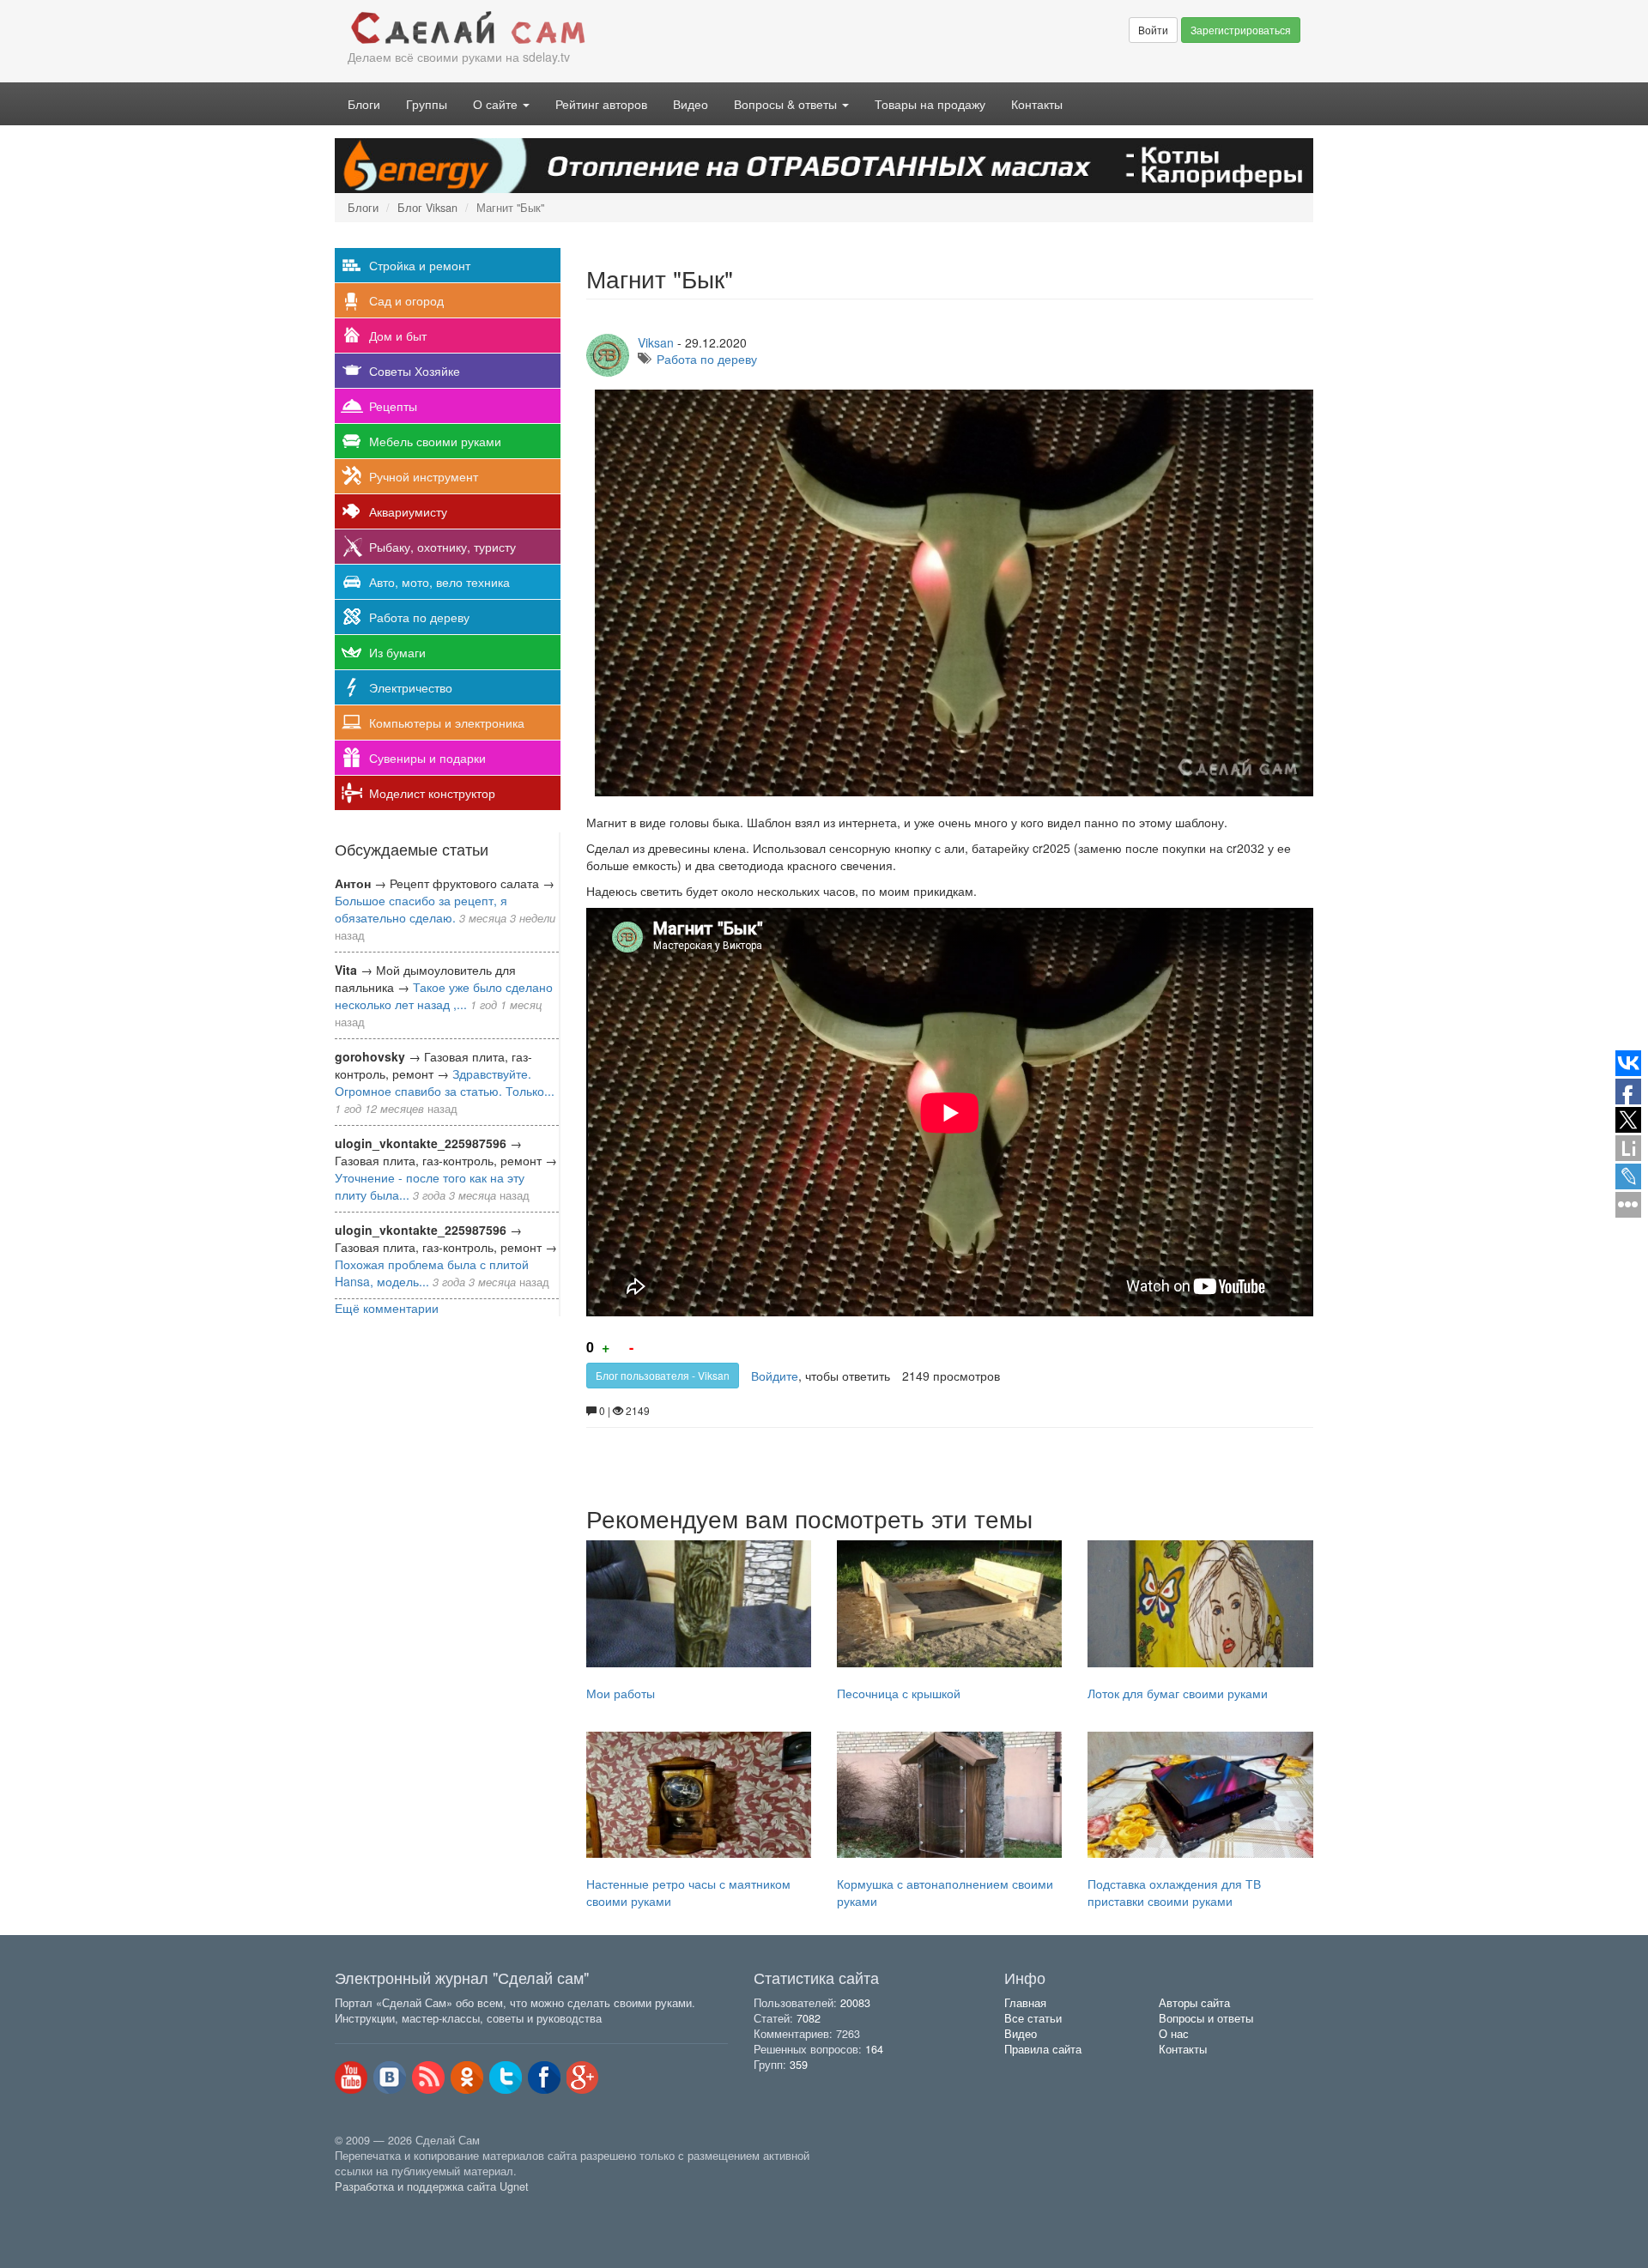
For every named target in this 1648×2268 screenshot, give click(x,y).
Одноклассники (467, 2077)
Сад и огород (406, 300)
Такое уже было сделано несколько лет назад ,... (444, 995)
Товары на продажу (930, 104)
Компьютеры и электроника (447, 723)
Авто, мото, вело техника (439, 582)
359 (799, 2065)
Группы (427, 104)
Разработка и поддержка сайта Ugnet (432, 2186)
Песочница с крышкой (899, 1693)
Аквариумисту (408, 511)
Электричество (411, 687)
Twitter (506, 2077)
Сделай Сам (579, 28)
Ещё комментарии (387, 1308)
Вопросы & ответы (787, 104)
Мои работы (621, 1693)
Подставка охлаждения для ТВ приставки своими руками (1174, 1892)
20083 (855, 2003)
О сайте (497, 104)
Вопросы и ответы (1206, 2018)
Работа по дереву (419, 617)
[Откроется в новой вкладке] (373, 2206)
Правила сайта (1043, 2049)
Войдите (775, 1376)
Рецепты (393, 406)
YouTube (351, 2077)
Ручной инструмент (424, 476)
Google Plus (583, 2077)
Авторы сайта (1194, 2003)
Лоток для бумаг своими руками (1178, 1693)
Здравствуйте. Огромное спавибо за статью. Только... (445, 1082)
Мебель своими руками (435, 441)
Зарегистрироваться (1241, 30)
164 (874, 2049)
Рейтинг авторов (601, 104)
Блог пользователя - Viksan (663, 1375)
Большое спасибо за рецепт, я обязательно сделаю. (421, 909)
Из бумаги (397, 652)
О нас (1174, 2034)
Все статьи (1033, 2018)
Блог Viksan (427, 208)
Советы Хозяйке (415, 371)
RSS (428, 2077)
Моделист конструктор (432, 793)
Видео (691, 104)
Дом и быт (398, 336)
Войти (1153, 30)
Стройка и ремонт (420, 265)
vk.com (390, 2077)
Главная (1025, 2003)
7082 (809, 2018)
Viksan (656, 342)
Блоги (364, 104)
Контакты (1037, 104)
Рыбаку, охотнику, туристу (442, 547)
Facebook (544, 2077)
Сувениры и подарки (427, 758)
